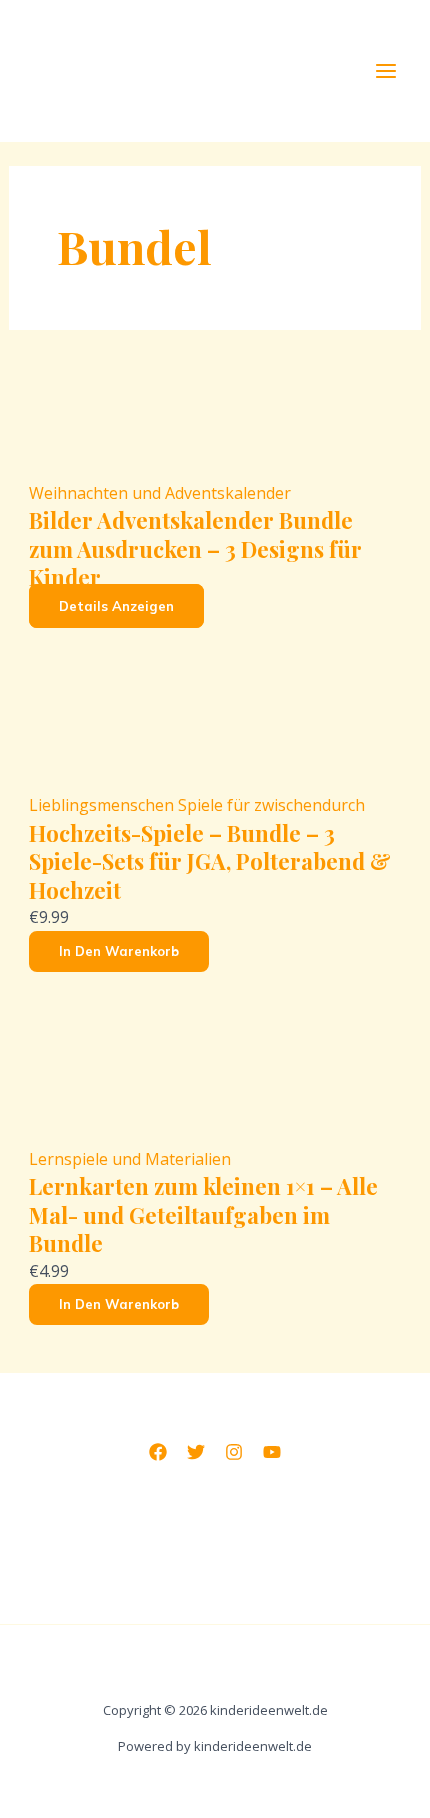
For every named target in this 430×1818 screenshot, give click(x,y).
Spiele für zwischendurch (271, 805)
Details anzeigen (116, 606)
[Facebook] (158, 1452)
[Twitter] (196, 1452)
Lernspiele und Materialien (130, 1159)
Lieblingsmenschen (103, 805)
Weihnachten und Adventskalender (160, 493)
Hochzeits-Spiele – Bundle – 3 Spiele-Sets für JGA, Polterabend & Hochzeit (210, 861)
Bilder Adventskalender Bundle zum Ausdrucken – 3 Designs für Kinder (195, 548)
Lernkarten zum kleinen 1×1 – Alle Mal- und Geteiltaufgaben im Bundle (203, 1214)
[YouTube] (272, 1452)
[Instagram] (234, 1452)
